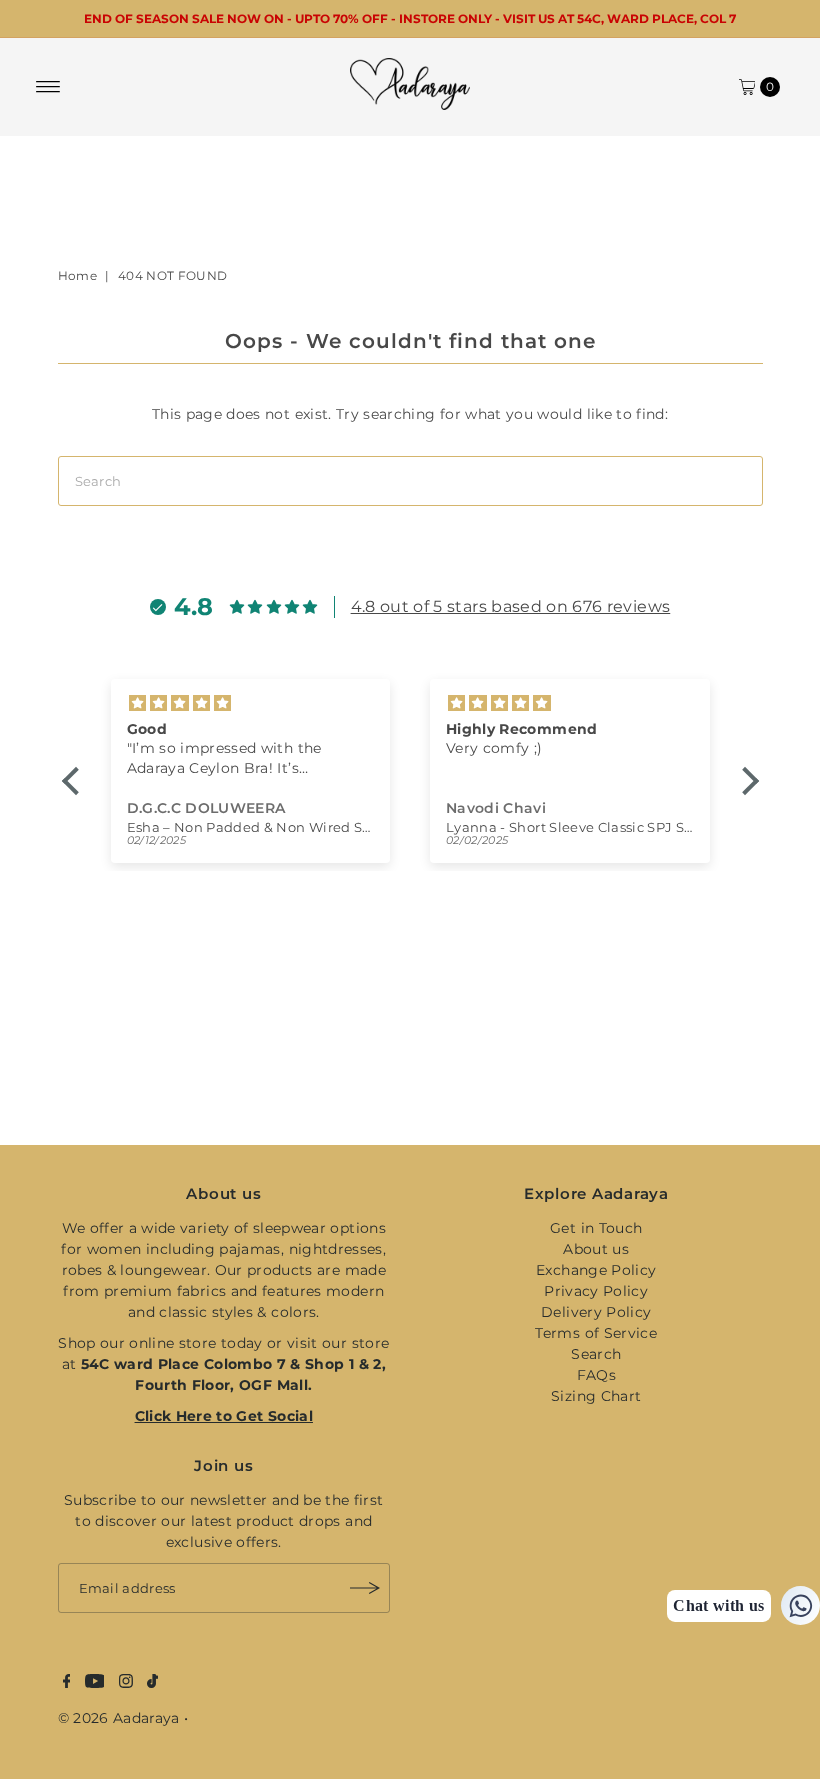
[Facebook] (67, 1683)
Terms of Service (596, 1333)
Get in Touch (596, 1228)
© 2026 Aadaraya (119, 1718)
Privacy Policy (596, 1291)
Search (596, 1354)
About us (596, 1249)
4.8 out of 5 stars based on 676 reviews (511, 606)
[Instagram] (126, 1683)
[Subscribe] (365, 1588)
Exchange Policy (596, 1270)
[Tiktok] (152, 1683)
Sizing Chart (596, 1396)
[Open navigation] (48, 87)
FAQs (596, 1375)
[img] (324, 703)
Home (77, 275)
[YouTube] (95, 1683)
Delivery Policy (596, 1312)
